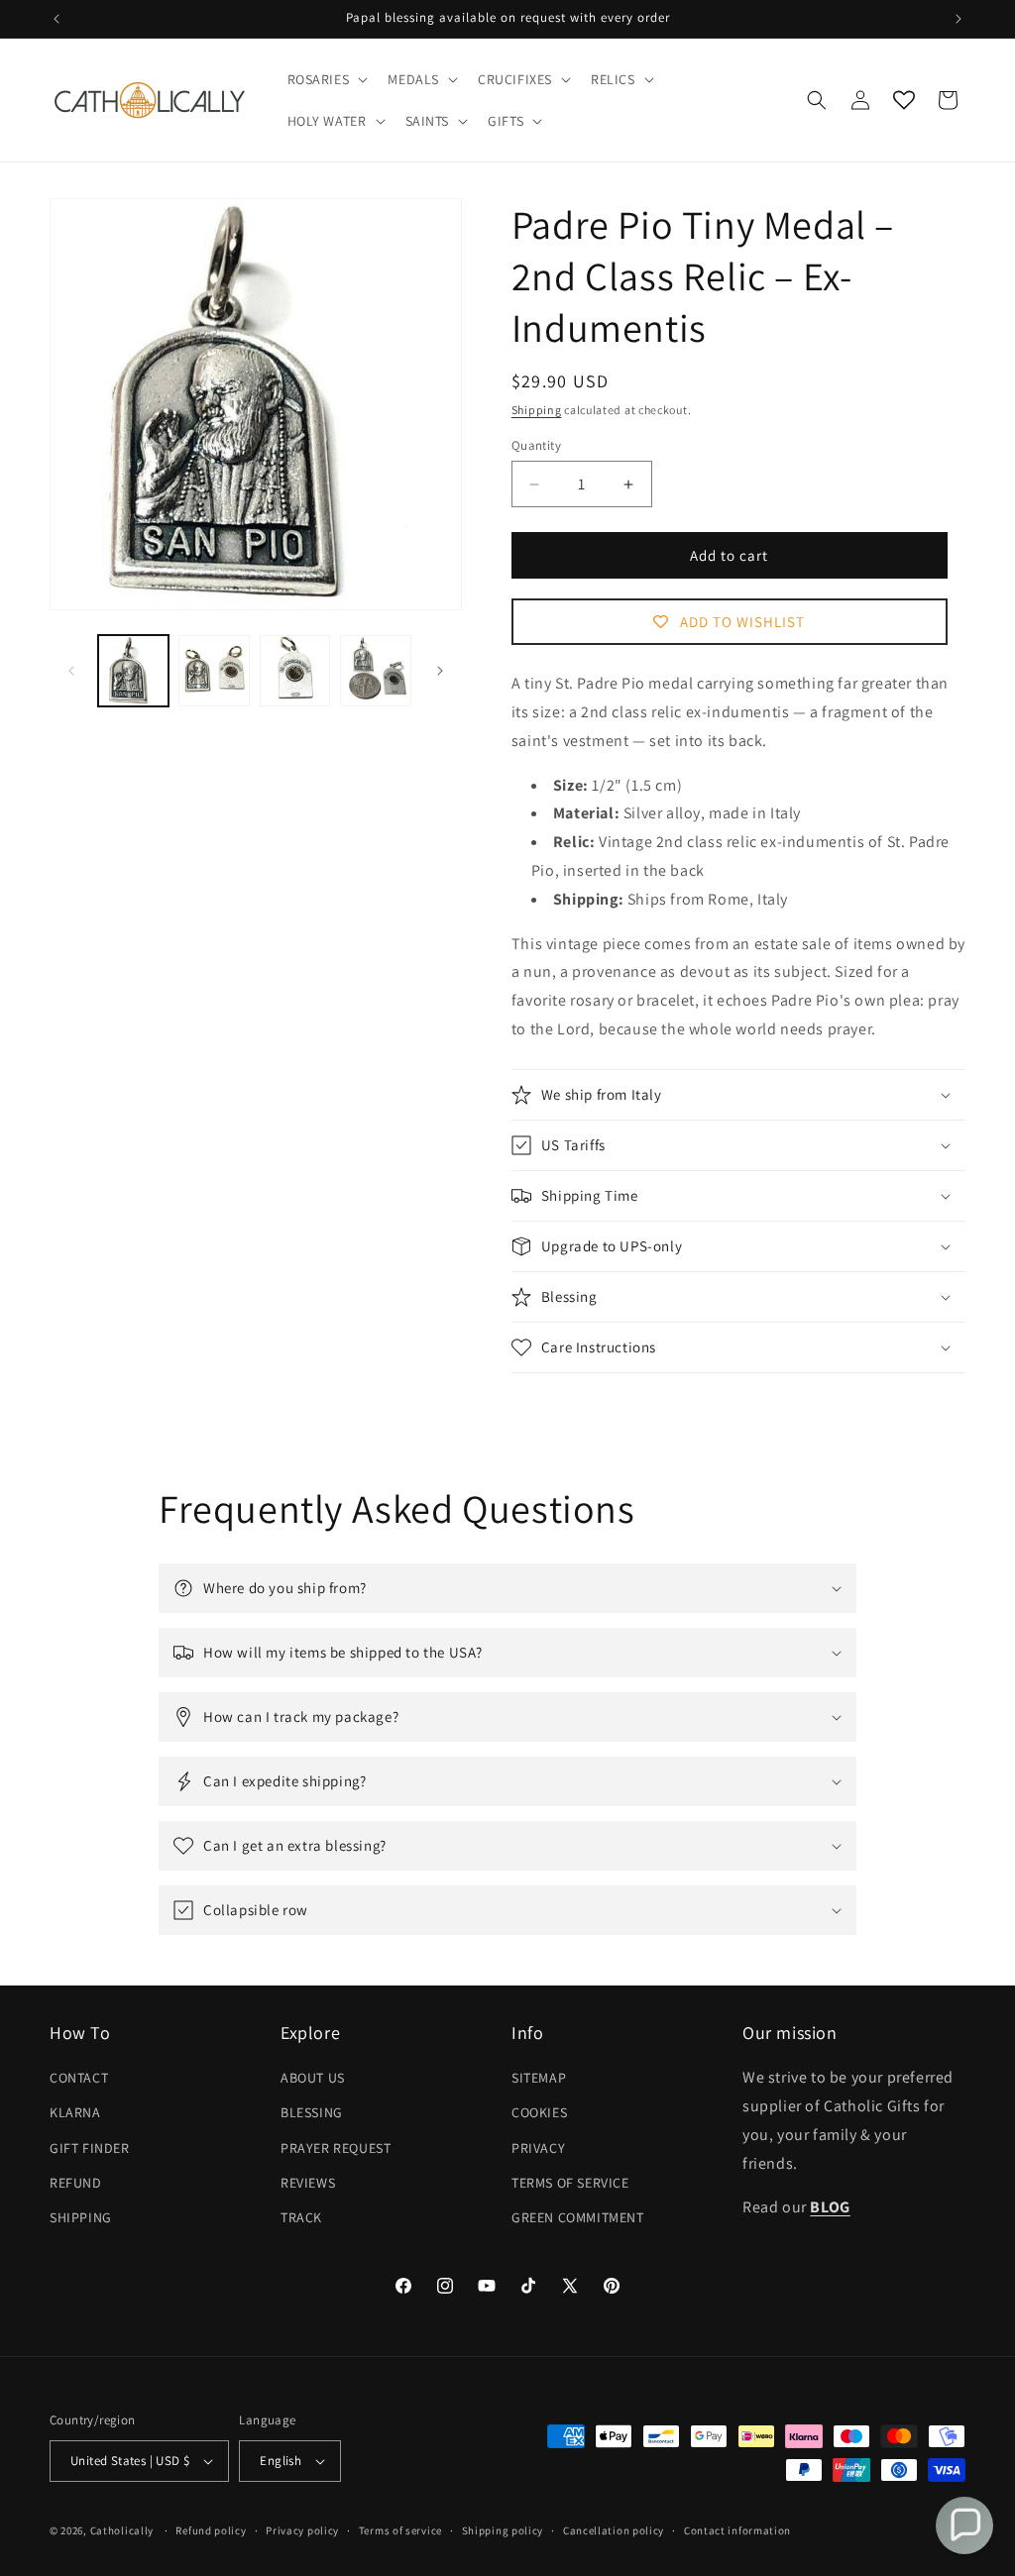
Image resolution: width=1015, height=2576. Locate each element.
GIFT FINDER (90, 2148)
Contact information (737, 2530)
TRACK (301, 2217)
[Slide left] (71, 671)
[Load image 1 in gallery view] (133, 670)
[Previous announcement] (56, 19)
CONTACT (79, 2078)
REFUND (76, 2183)
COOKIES (539, 2112)
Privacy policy (302, 2530)
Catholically (122, 2530)
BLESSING (312, 2112)
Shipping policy (503, 2530)
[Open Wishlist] (904, 100)
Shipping (537, 410)
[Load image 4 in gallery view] (375, 670)
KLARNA (75, 2112)
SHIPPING (81, 2217)
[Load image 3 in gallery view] (295, 670)
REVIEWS (308, 2183)
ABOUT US (313, 2078)
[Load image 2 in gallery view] (214, 670)
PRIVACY (538, 2148)
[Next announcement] (959, 19)
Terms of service (400, 2530)
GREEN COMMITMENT (578, 2217)
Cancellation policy (614, 2530)
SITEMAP (539, 2078)
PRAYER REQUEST (336, 2148)
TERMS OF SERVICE (570, 2183)
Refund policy (211, 2530)
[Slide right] (440, 671)
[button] (326, 79)
